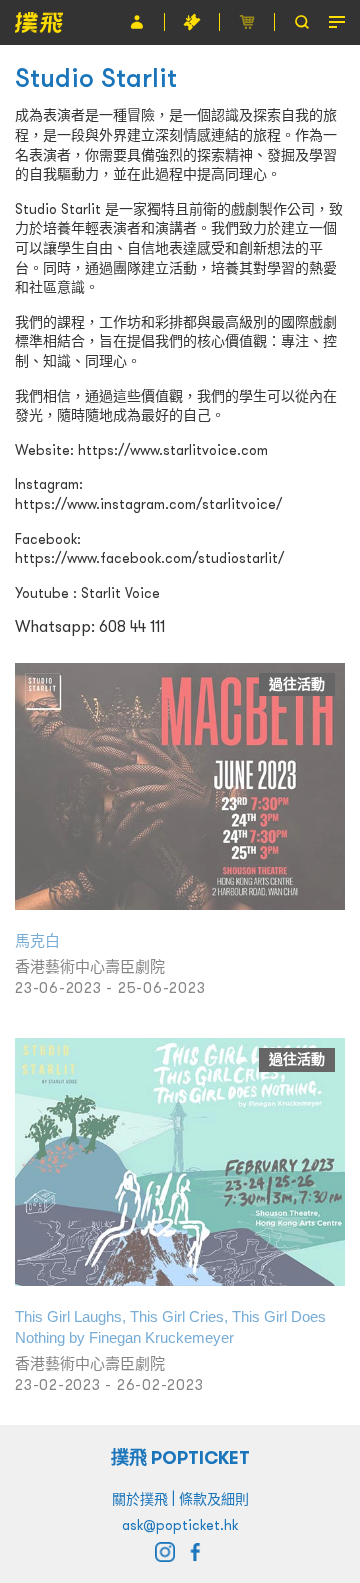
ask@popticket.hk (180, 1525)
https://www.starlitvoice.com (173, 450)
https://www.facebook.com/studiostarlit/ (149, 558)
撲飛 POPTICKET (180, 1457)
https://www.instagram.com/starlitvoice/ (148, 504)
